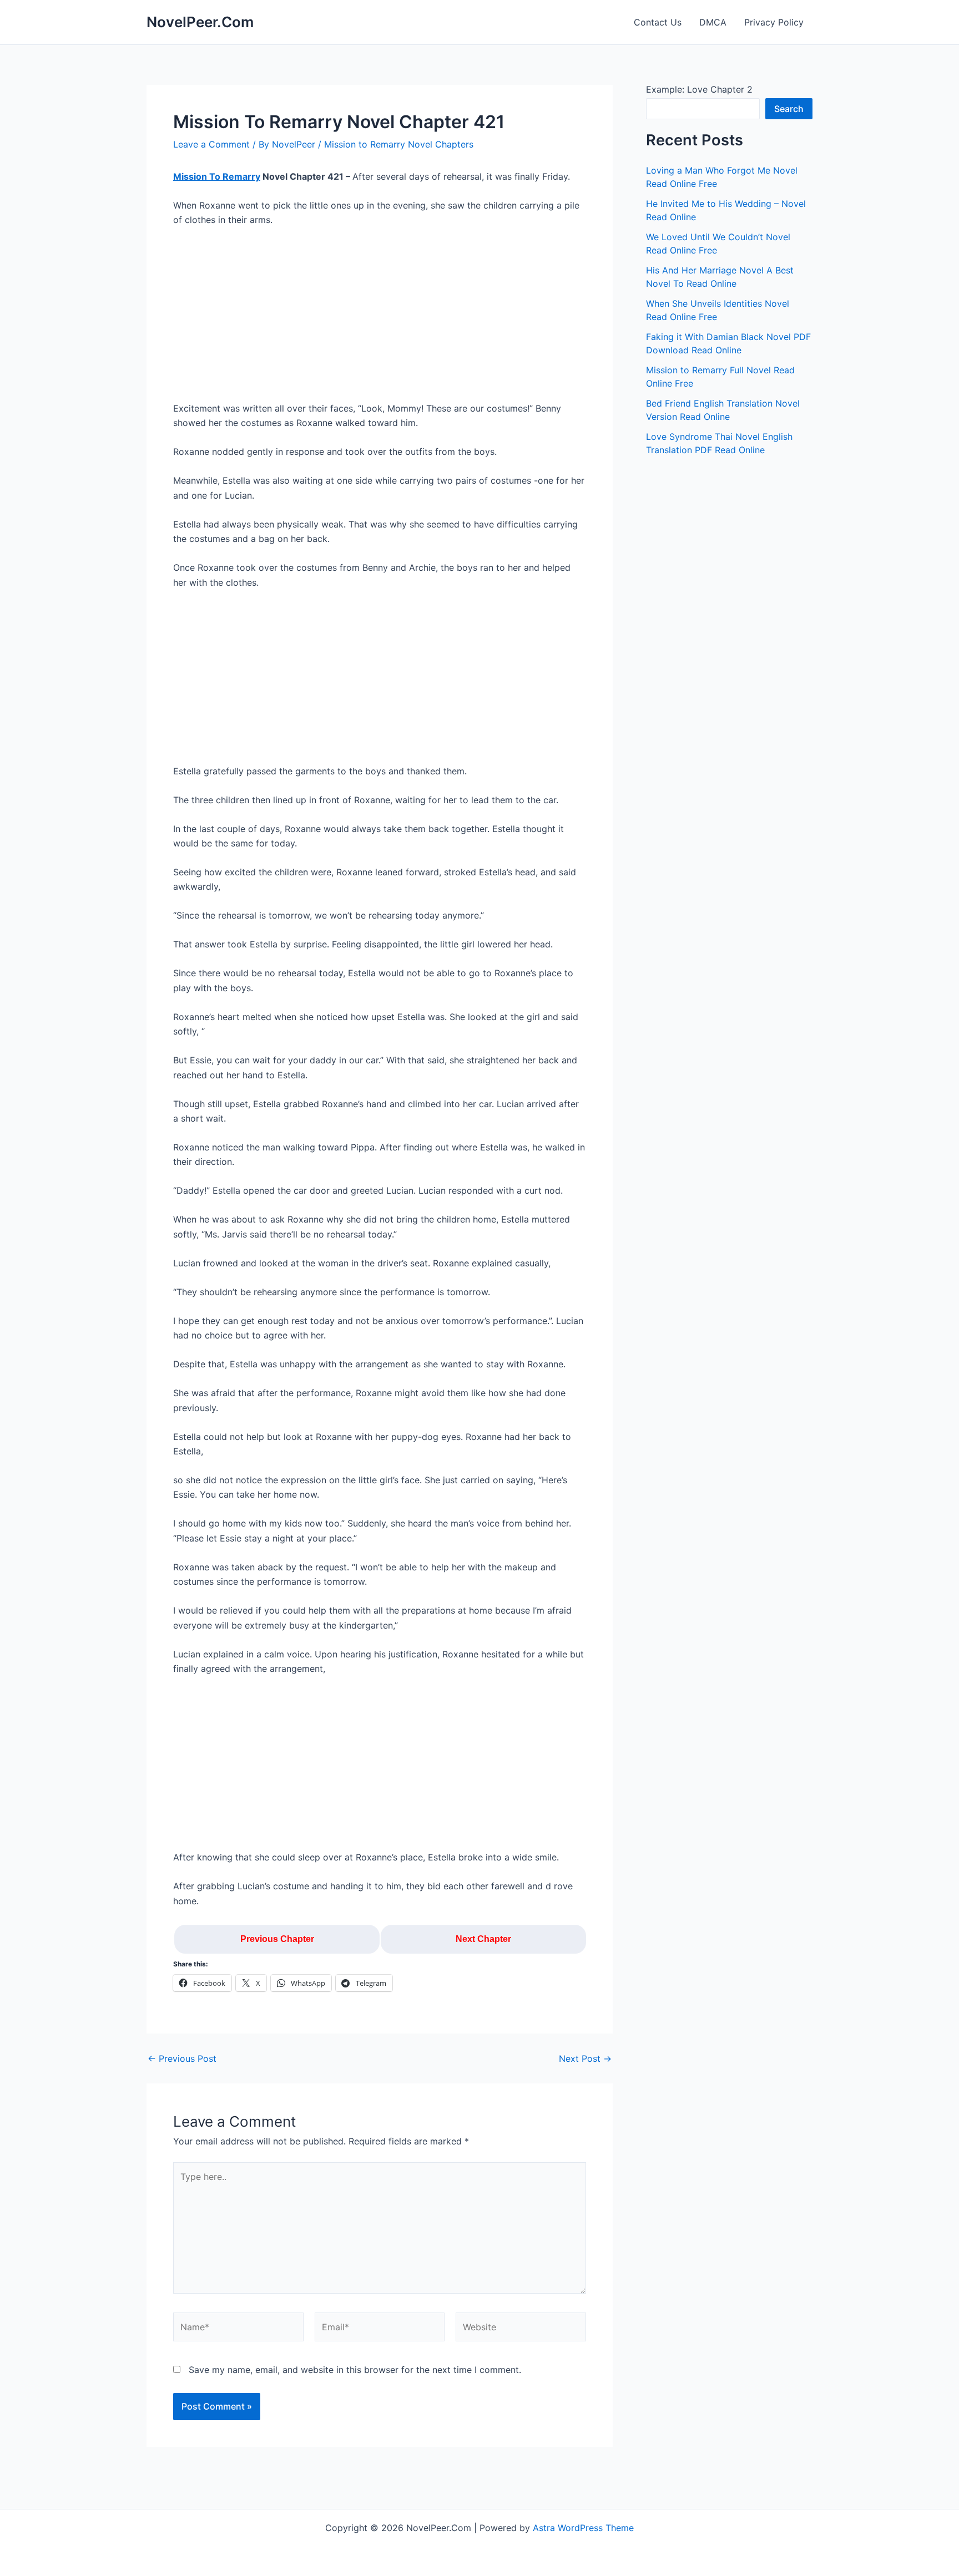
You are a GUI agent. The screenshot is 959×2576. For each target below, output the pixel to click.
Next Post (585, 2058)
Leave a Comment (211, 144)
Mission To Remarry (217, 176)
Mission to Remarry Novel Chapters (399, 144)
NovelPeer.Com (200, 22)
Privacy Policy (774, 22)
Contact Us (658, 22)
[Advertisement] (380, 319)
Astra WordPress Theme (583, 2528)
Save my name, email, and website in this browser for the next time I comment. (355, 2370)
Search (789, 109)
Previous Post (182, 2058)
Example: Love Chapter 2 (699, 89)
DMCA (713, 22)
